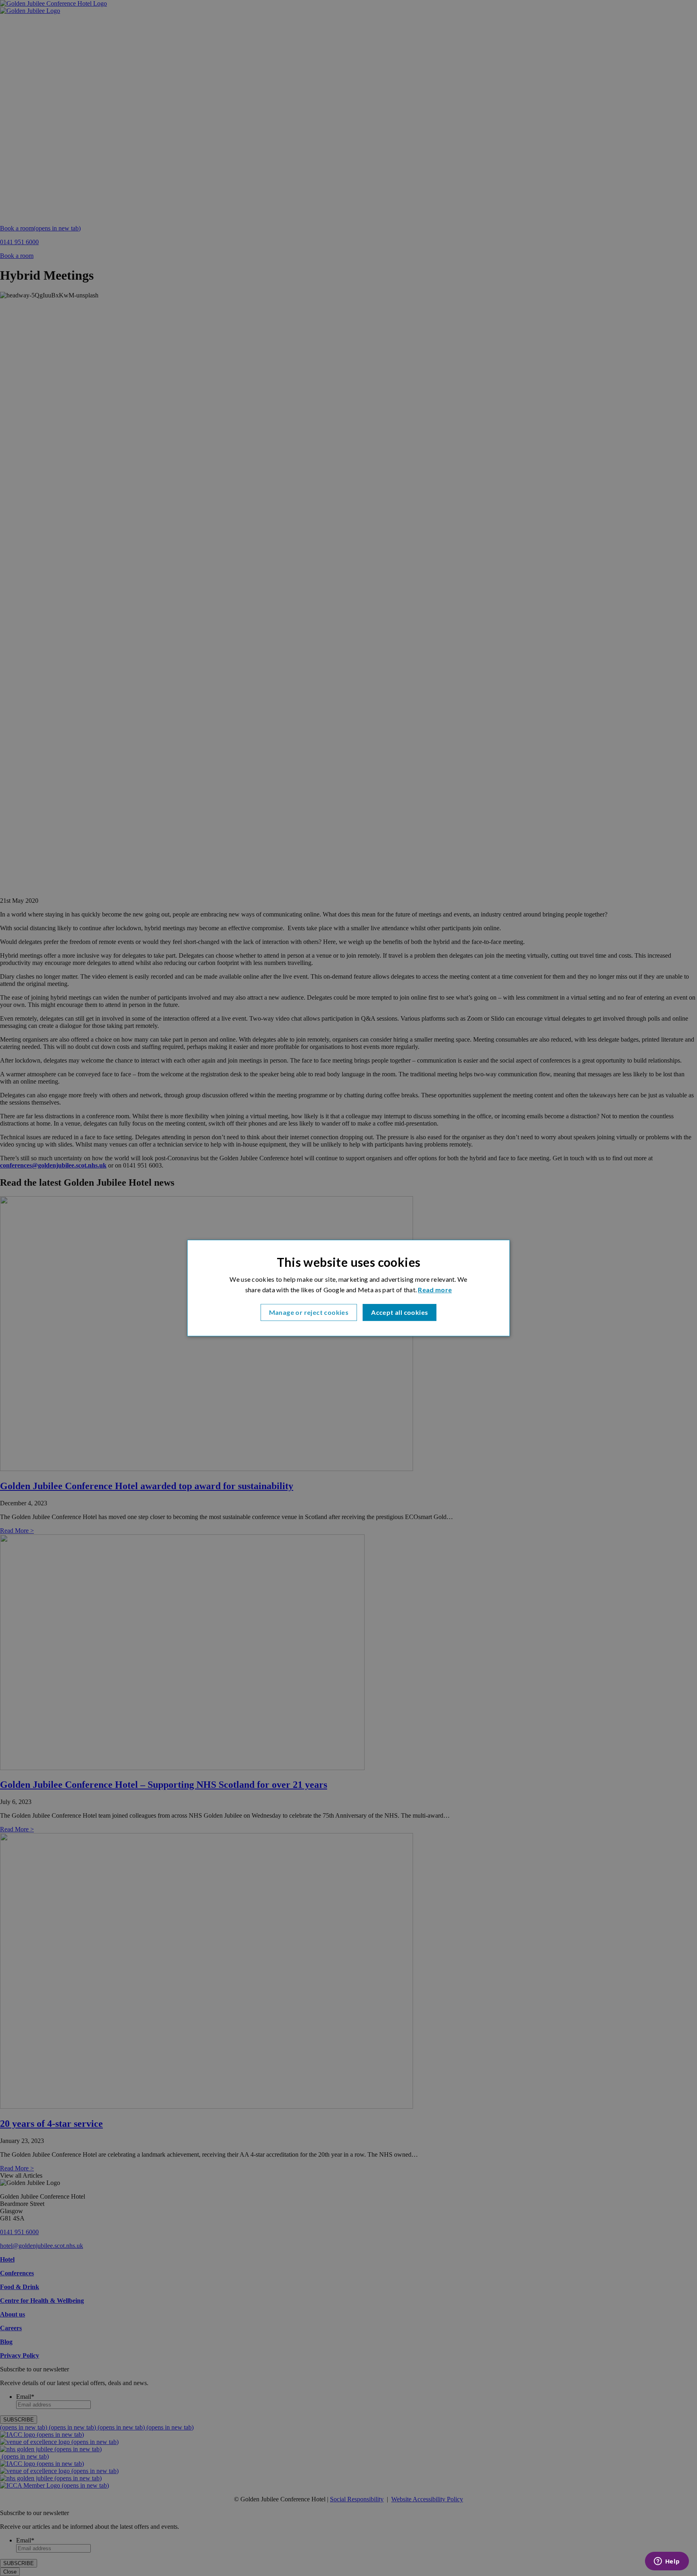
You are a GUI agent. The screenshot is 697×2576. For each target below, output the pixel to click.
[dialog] (348, 1288)
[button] (309, 1312)
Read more (435, 1290)
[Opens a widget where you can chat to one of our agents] (667, 2562)
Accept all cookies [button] (400, 1312)
